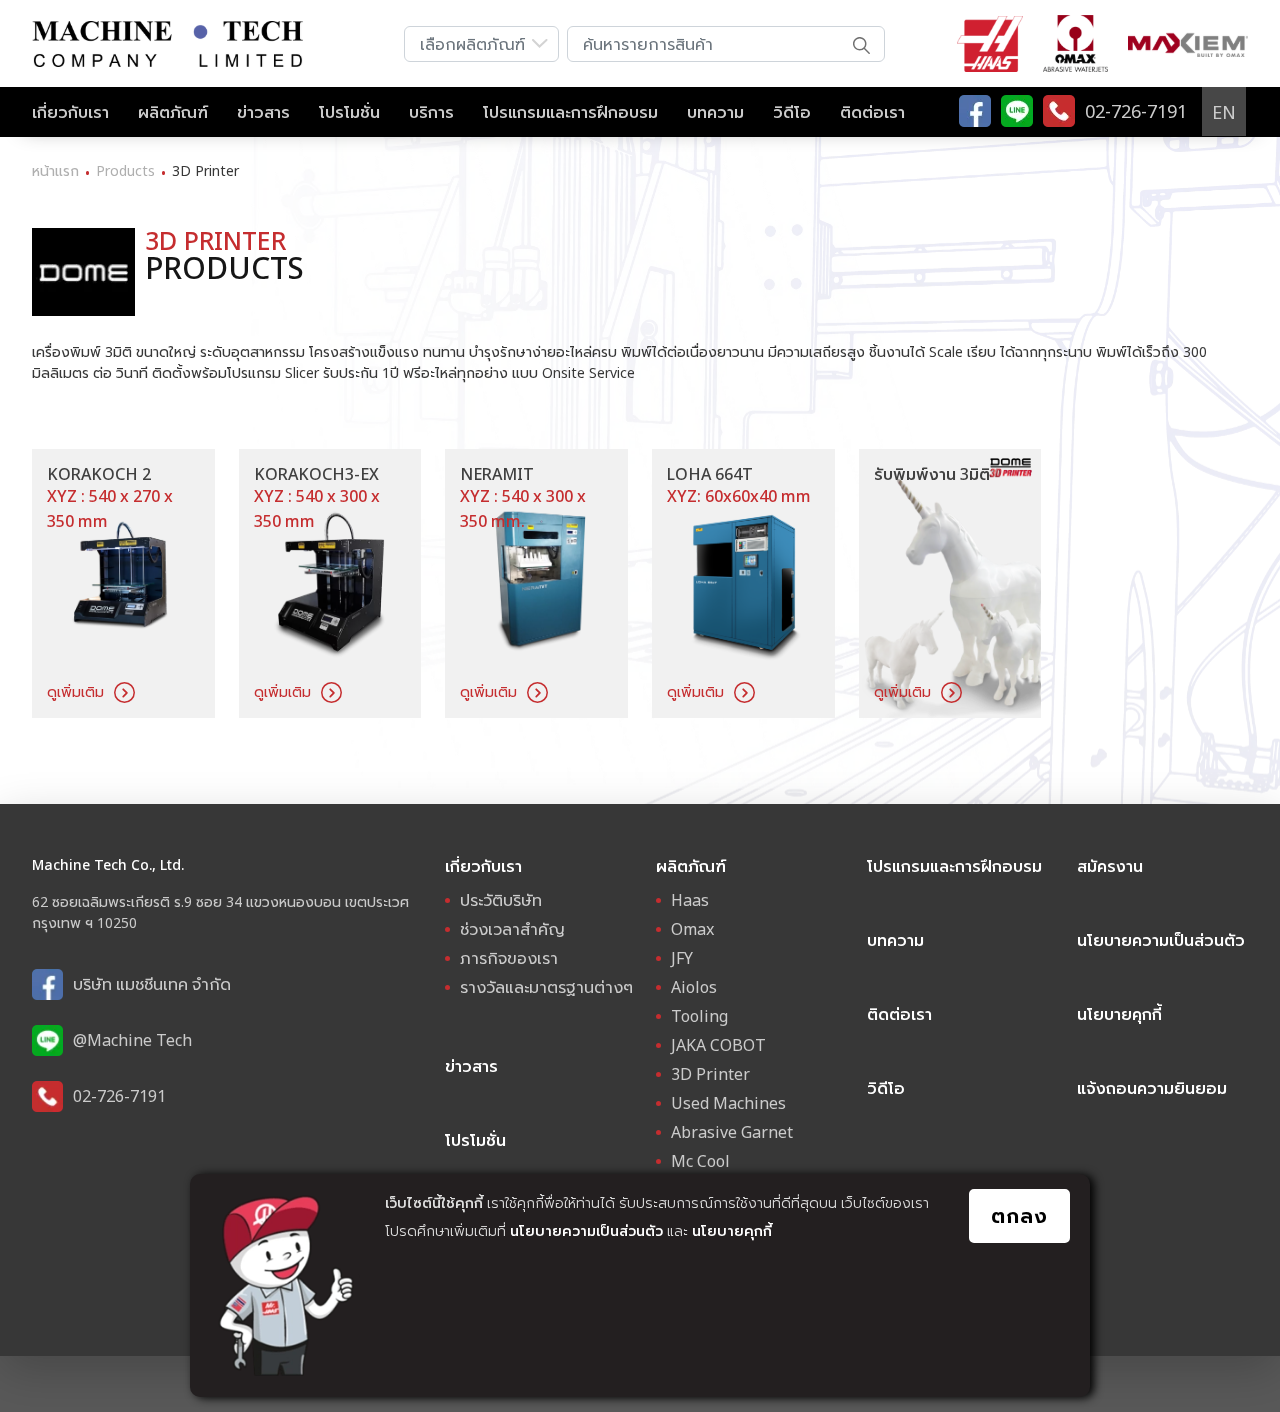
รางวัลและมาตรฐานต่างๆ (546, 987)
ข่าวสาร (263, 112)
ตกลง (1019, 1215)
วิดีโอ (792, 112)
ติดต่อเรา (872, 112)
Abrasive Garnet (732, 1132)
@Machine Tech (132, 1040)
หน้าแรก (55, 170)
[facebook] (975, 111)
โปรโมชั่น (349, 112)
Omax (692, 929)
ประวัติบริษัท (501, 900)
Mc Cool (700, 1161)
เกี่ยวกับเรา (70, 112)
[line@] (1017, 111)
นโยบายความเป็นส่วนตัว (586, 1230)
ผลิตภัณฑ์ (173, 112)
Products (125, 170)
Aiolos (694, 987)
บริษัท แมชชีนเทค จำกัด (152, 984)
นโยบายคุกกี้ (732, 1230)
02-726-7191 (119, 1096)
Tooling (699, 1016)
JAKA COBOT (718, 1045)
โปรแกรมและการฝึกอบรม (570, 112)
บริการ (431, 112)
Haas (690, 900)
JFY (682, 958)
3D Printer (710, 1074)
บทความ (715, 112)
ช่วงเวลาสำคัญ (512, 929)
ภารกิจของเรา (509, 958)
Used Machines (728, 1103)
